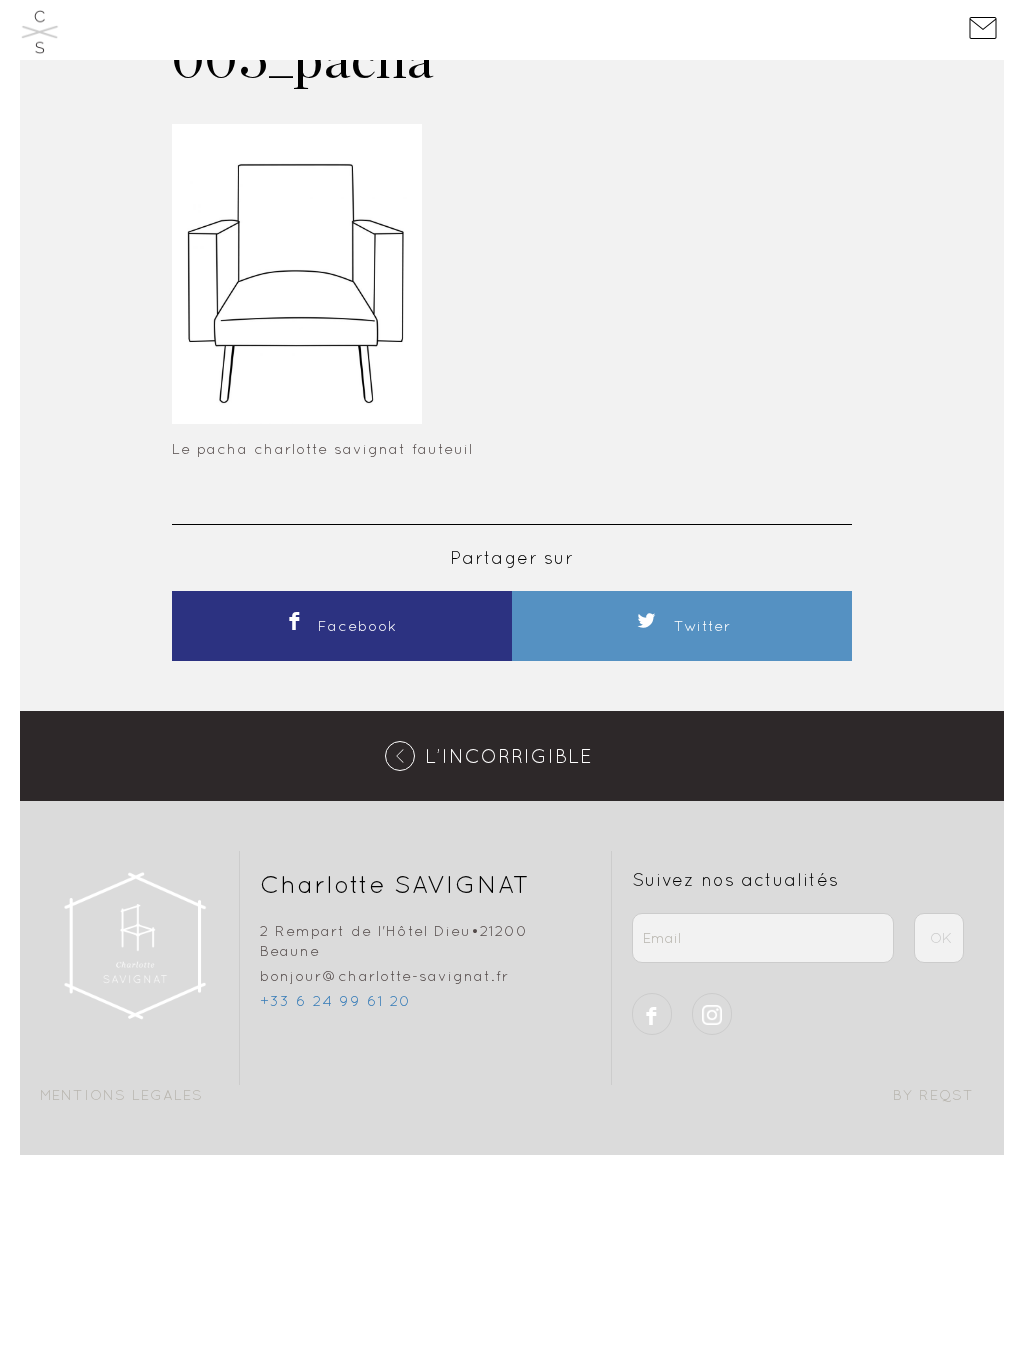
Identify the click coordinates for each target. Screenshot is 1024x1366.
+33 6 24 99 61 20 (335, 1000)
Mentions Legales (121, 1094)
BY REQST (933, 1094)
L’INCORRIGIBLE (509, 755)
